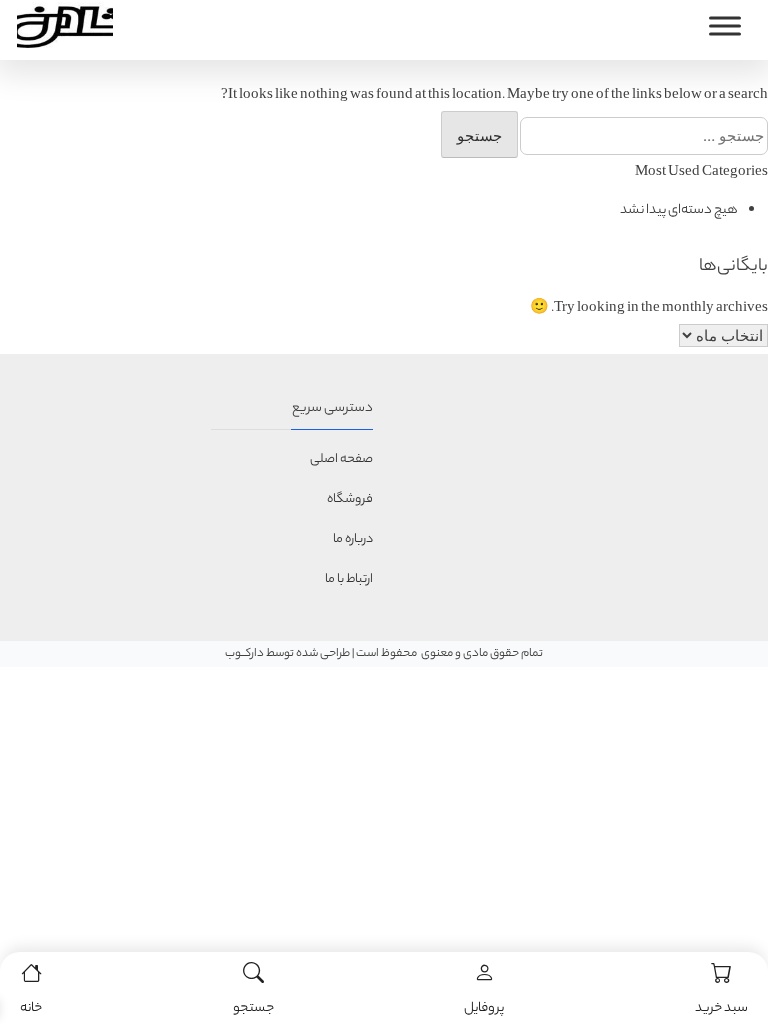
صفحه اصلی (341, 459)
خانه (31, 1008)
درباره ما (353, 539)
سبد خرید (721, 1008)
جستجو (253, 1008)
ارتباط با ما (349, 579)
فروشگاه (350, 499)
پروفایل (484, 1008)
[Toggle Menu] (725, 25)
